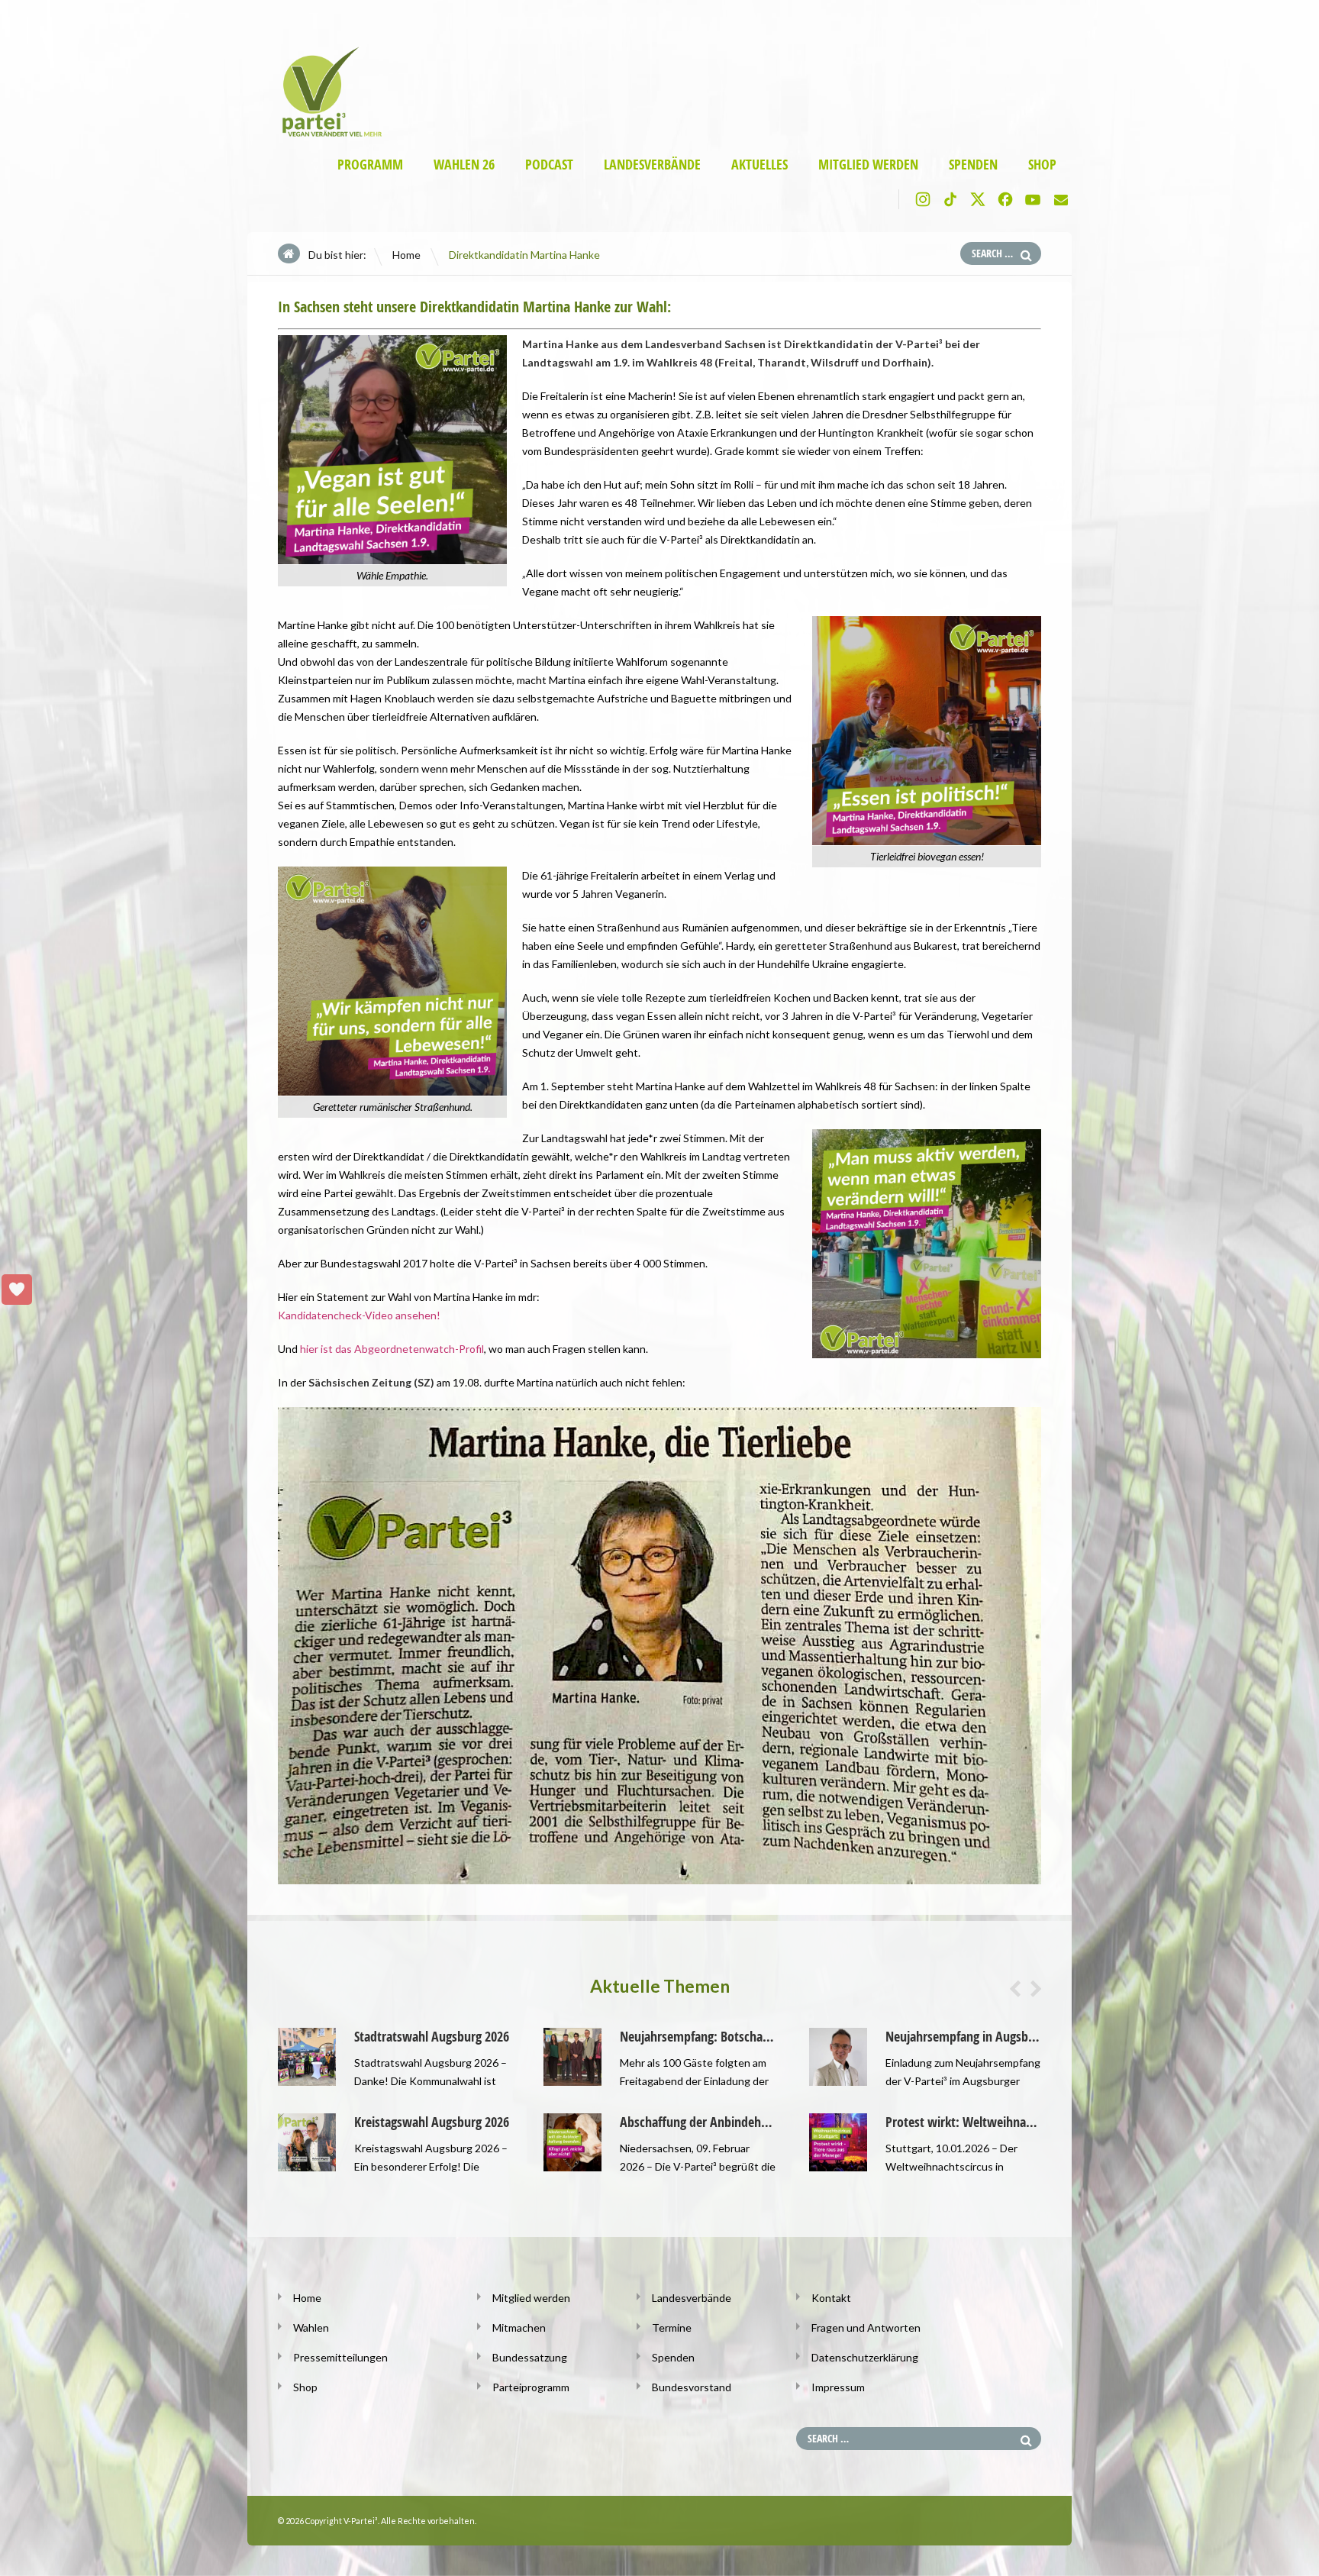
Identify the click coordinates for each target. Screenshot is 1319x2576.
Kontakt (831, 2298)
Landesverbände (652, 165)
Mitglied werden (868, 165)
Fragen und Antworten (866, 2327)
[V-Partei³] (326, 134)
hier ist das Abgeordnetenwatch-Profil (392, 1349)
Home (406, 255)
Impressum (838, 2387)
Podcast (549, 165)
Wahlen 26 (464, 165)
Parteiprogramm (531, 2387)
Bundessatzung (530, 2357)
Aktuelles (759, 165)
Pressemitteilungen (340, 2357)
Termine (672, 2327)
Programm (370, 165)
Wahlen (311, 2327)
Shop (1042, 165)
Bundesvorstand (692, 2387)
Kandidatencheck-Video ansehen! (359, 1315)
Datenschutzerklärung (865, 2357)
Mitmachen (519, 2327)
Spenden (973, 165)
